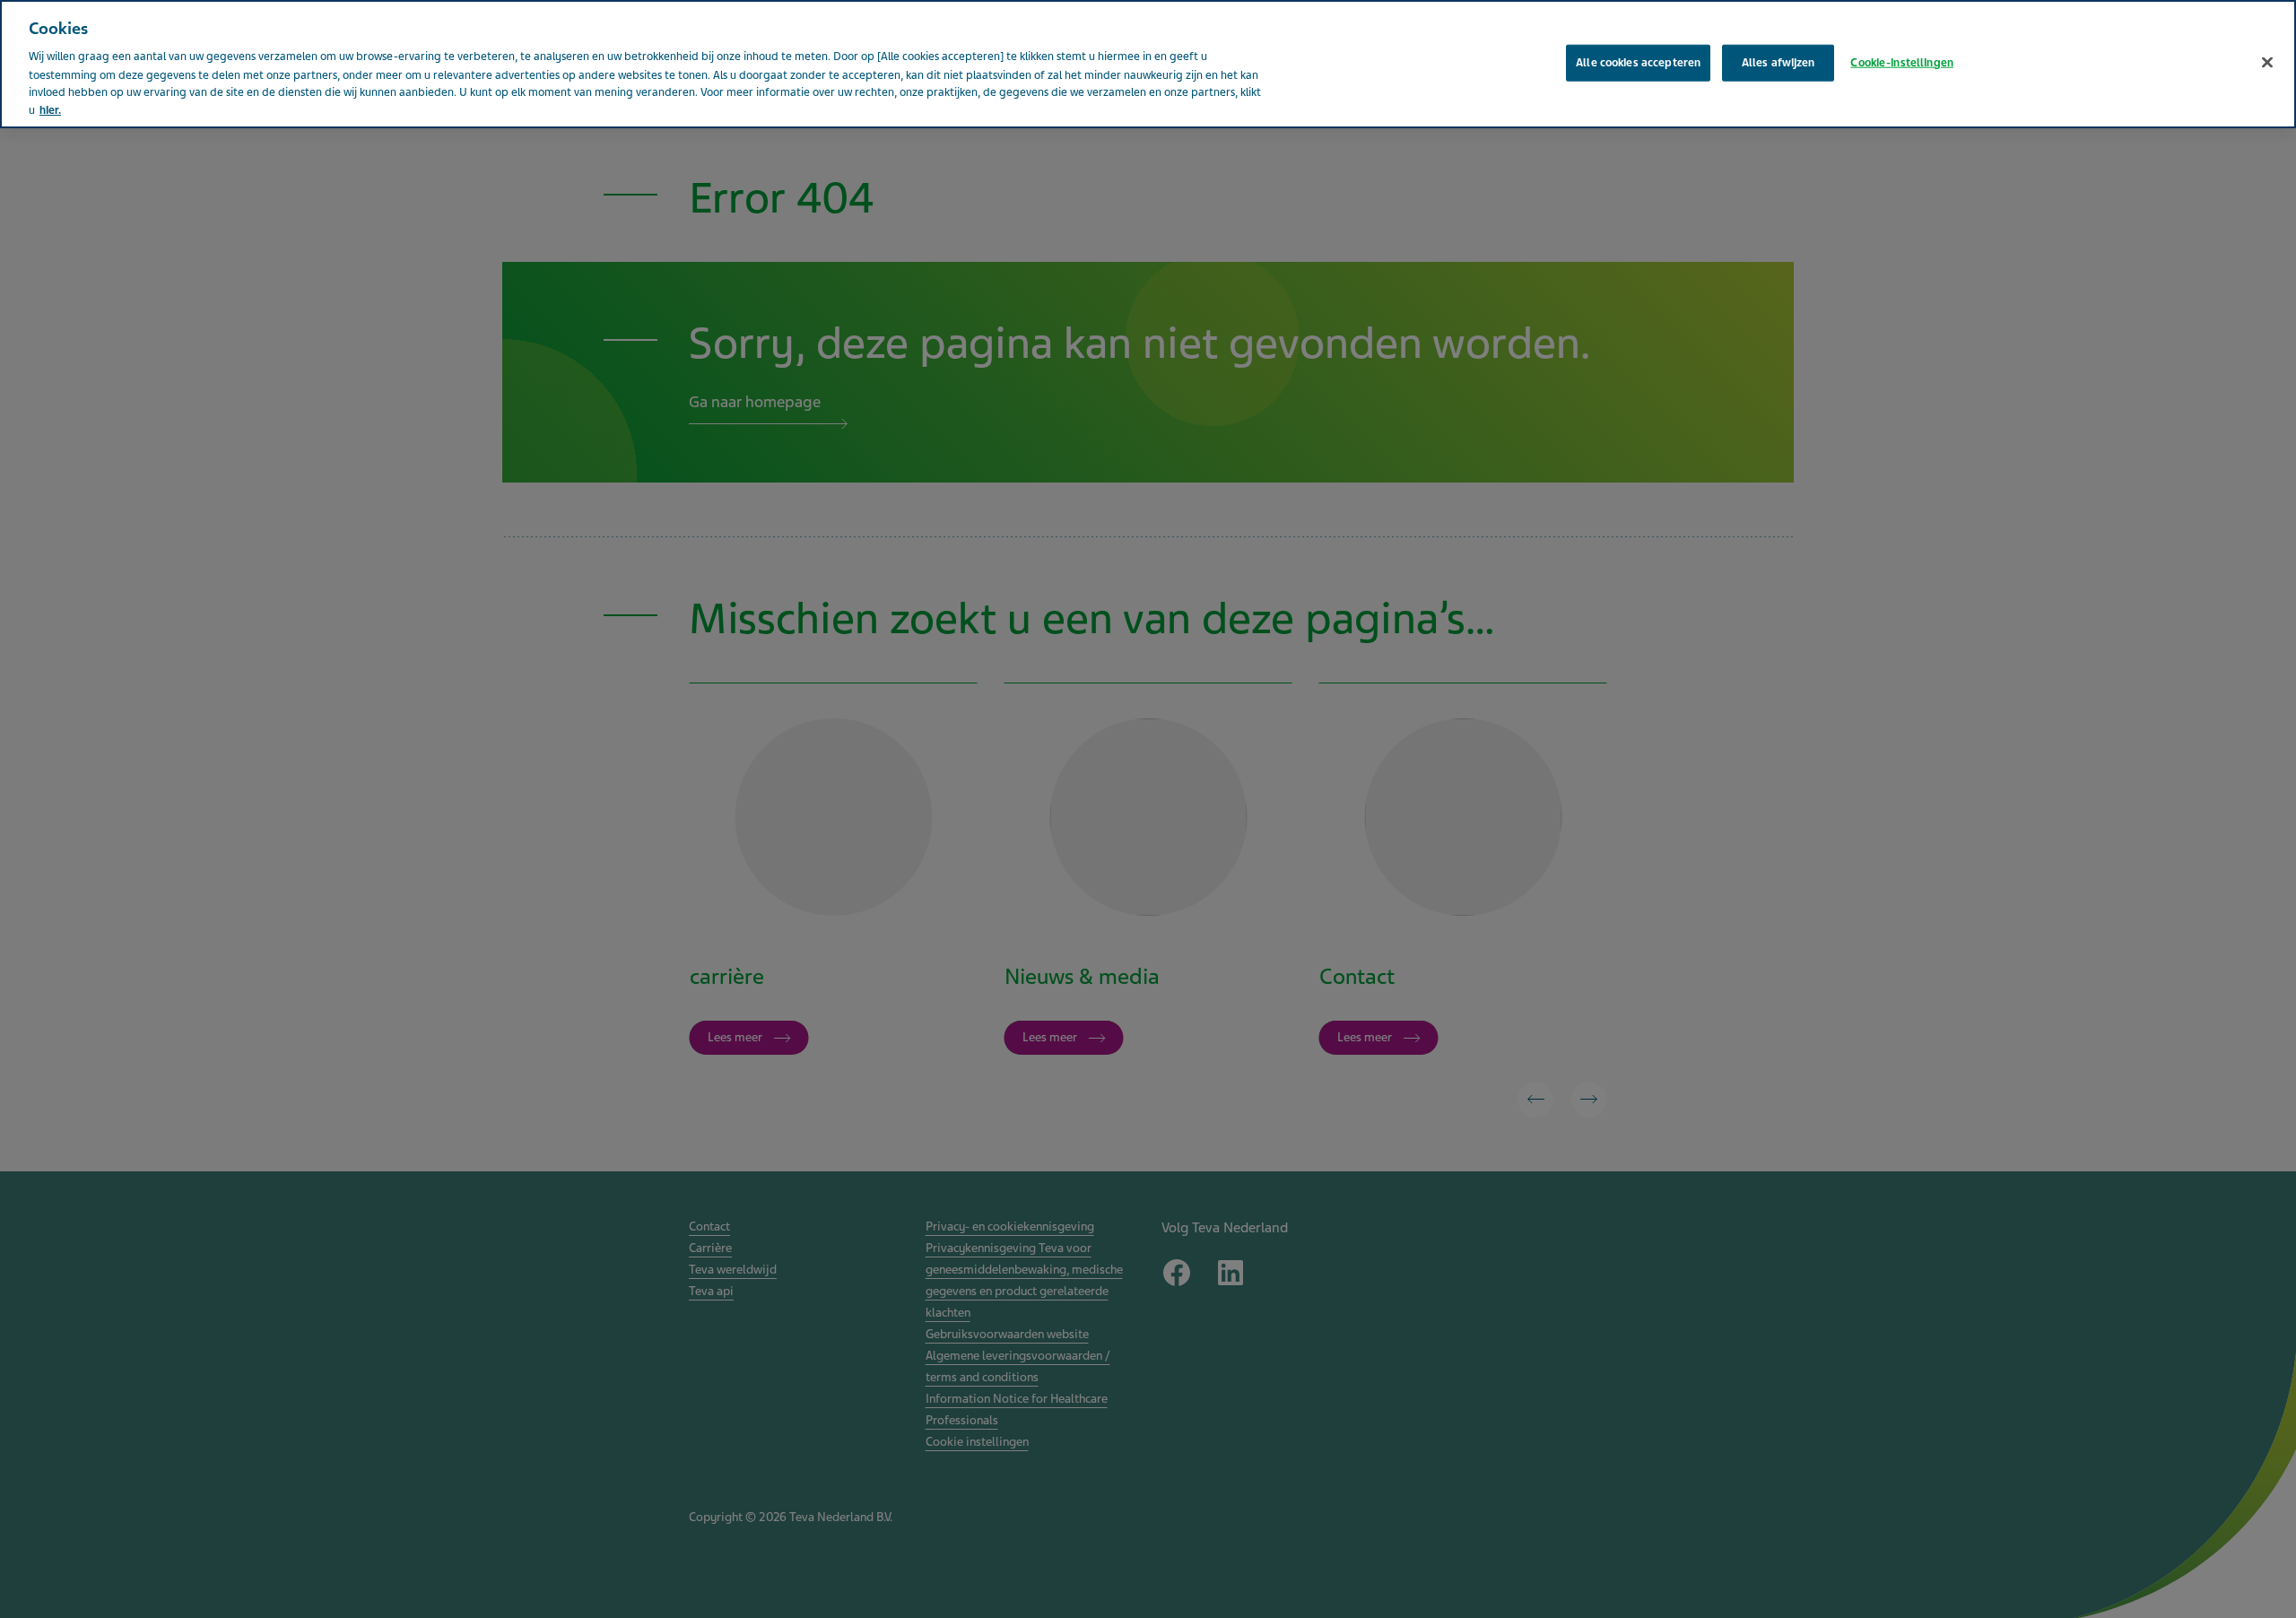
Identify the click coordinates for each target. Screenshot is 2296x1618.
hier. (50, 110)
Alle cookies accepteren (1638, 62)
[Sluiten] (2267, 62)
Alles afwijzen (1779, 62)
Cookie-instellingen (1901, 62)
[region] (1148, 64)
